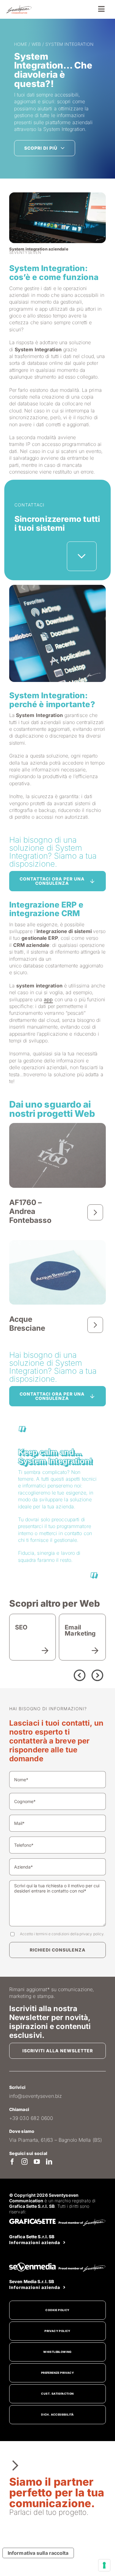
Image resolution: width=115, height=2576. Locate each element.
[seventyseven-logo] (19, 7)
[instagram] (25, 2162)
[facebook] (12, 2162)
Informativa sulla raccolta (38, 2553)
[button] (48, 1674)
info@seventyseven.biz (36, 2096)
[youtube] (37, 2162)
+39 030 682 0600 (31, 2118)
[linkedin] (49, 2162)
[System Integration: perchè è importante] (58, 587)
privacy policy (91, 1934)
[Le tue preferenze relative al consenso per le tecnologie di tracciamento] (104, 2565)
